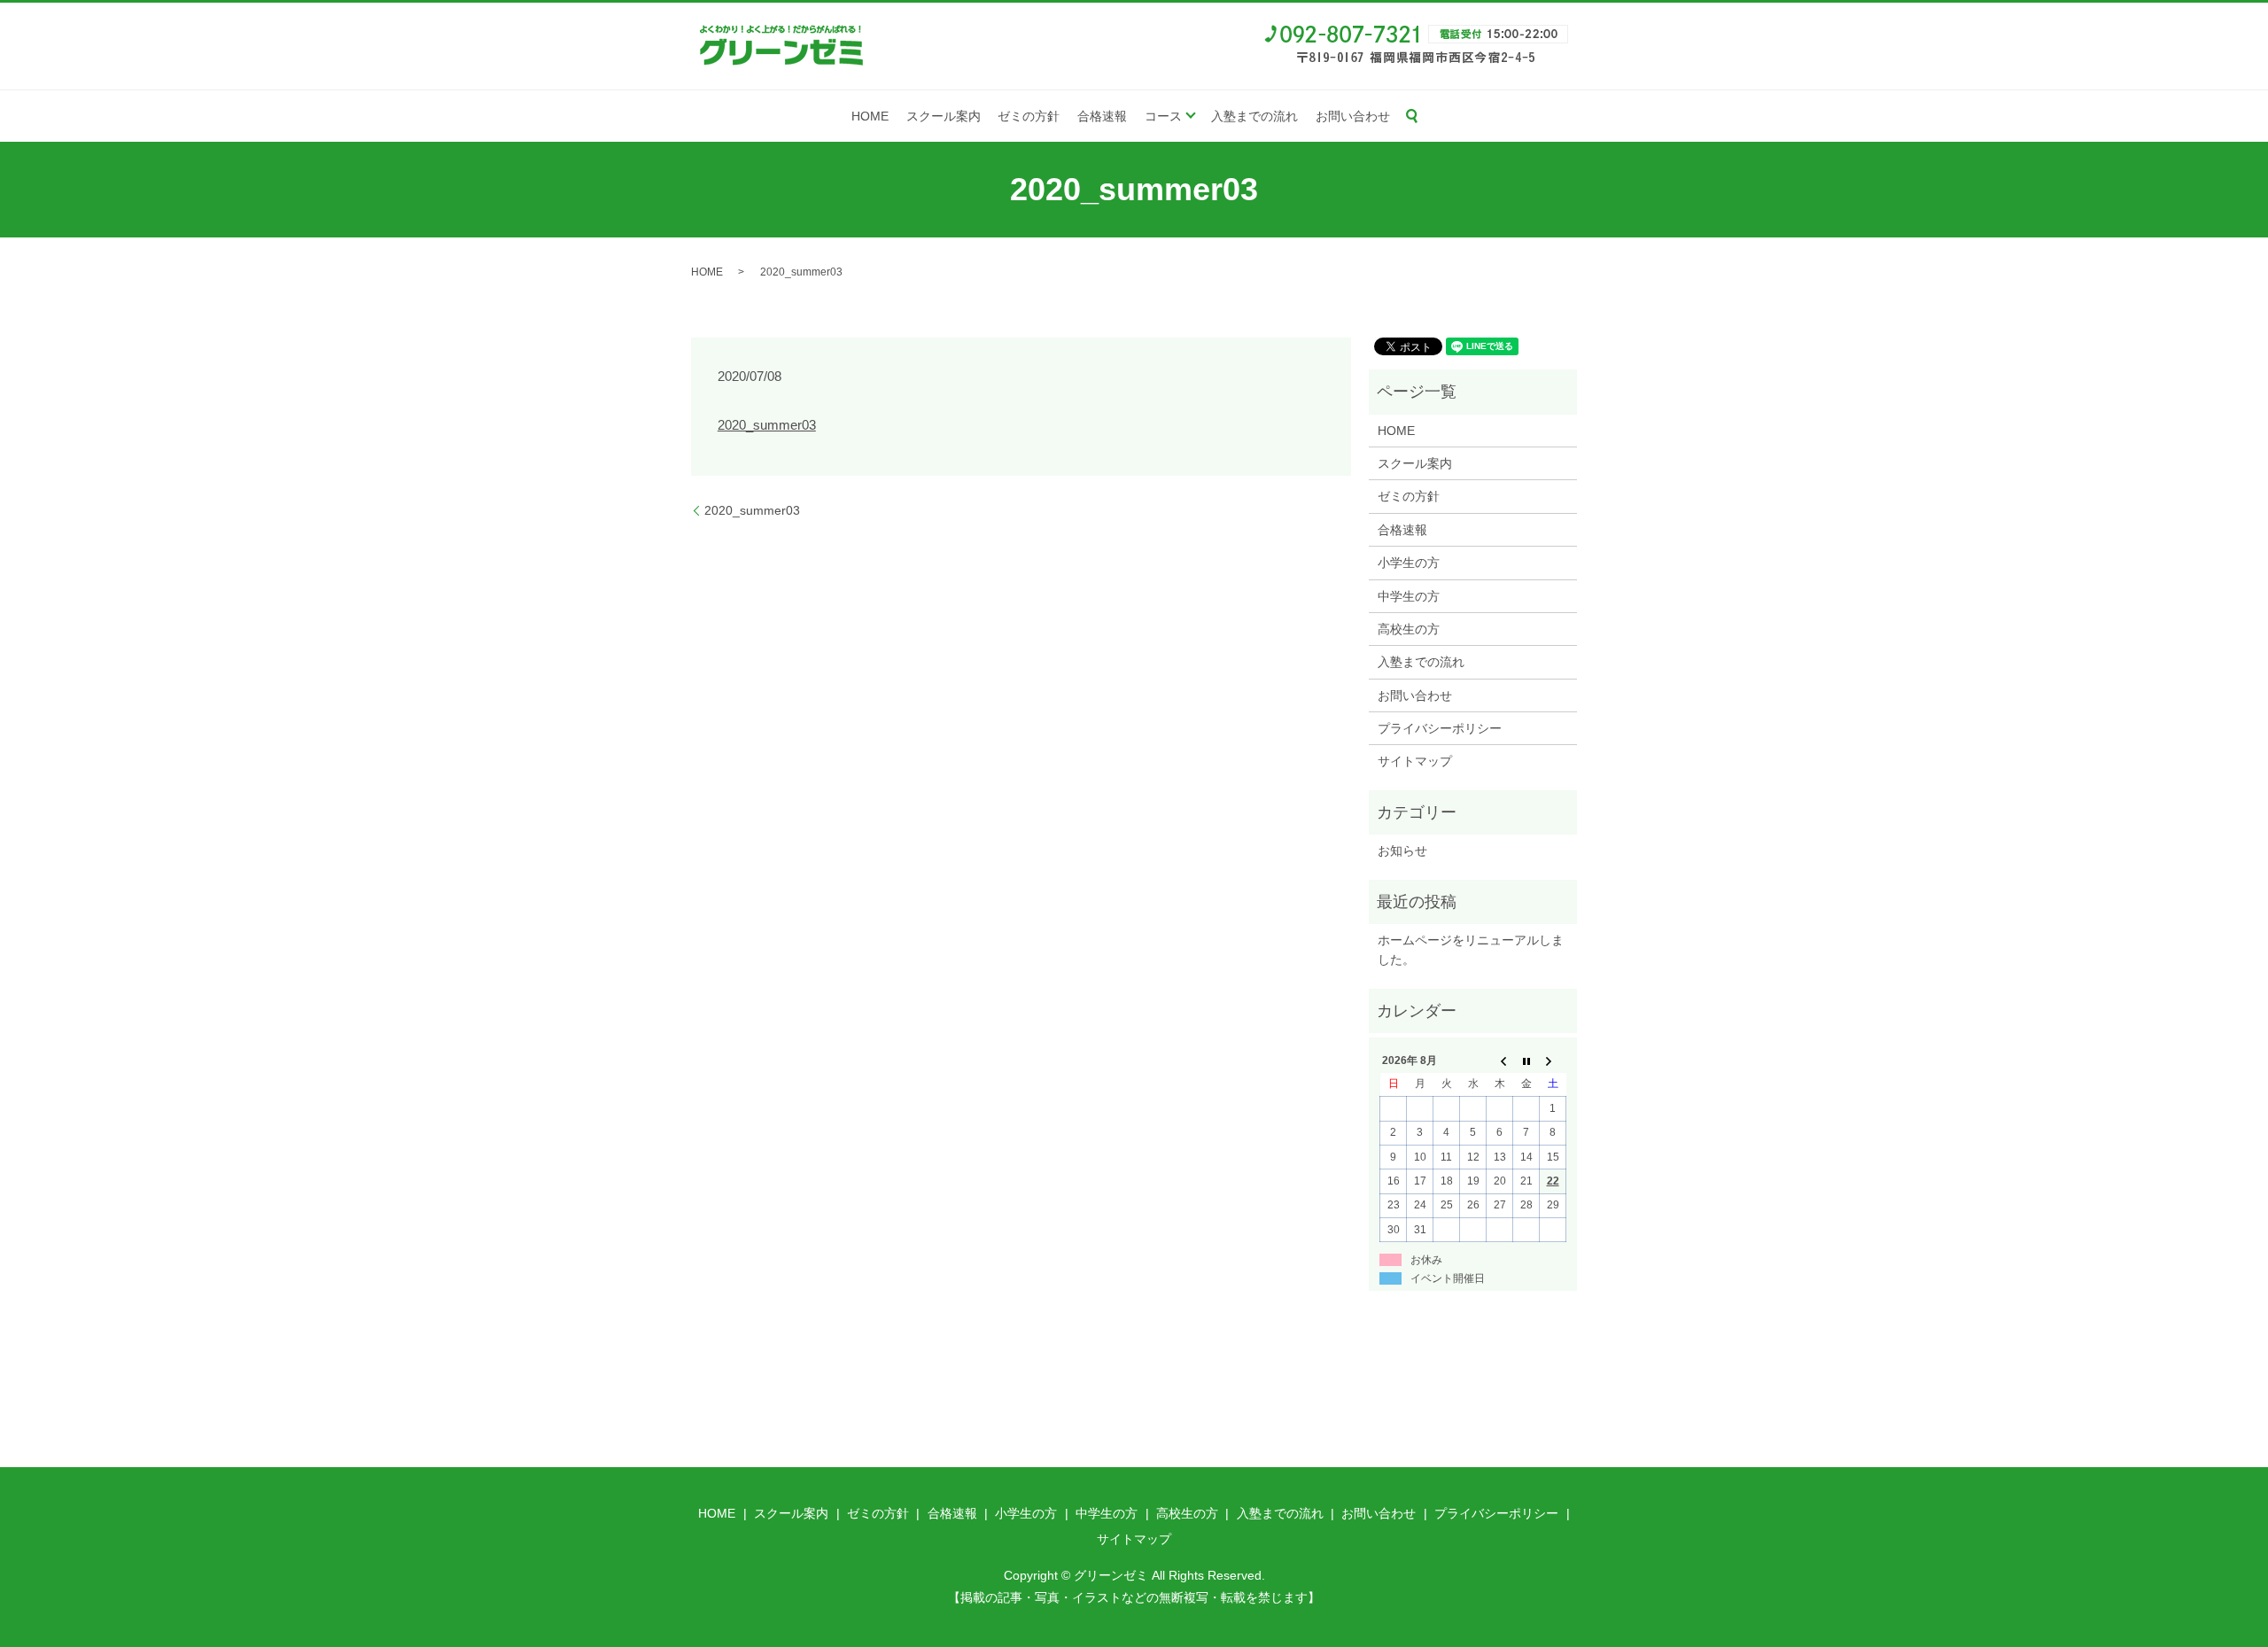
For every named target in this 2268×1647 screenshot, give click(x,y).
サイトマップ (1415, 761)
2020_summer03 (767, 425)
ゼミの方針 (1029, 116)
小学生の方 (1409, 563)
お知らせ (1402, 851)
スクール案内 (944, 116)
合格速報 (1102, 116)
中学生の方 (1409, 596)
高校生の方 (1409, 629)
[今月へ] (1526, 1060)
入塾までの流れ (1254, 116)
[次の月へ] (1553, 1060)
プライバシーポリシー (1440, 728)
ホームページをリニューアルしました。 (1471, 950)
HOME (870, 116)
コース (1163, 116)
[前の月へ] (1500, 1060)
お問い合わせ (1353, 116)
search (1412, 116)
